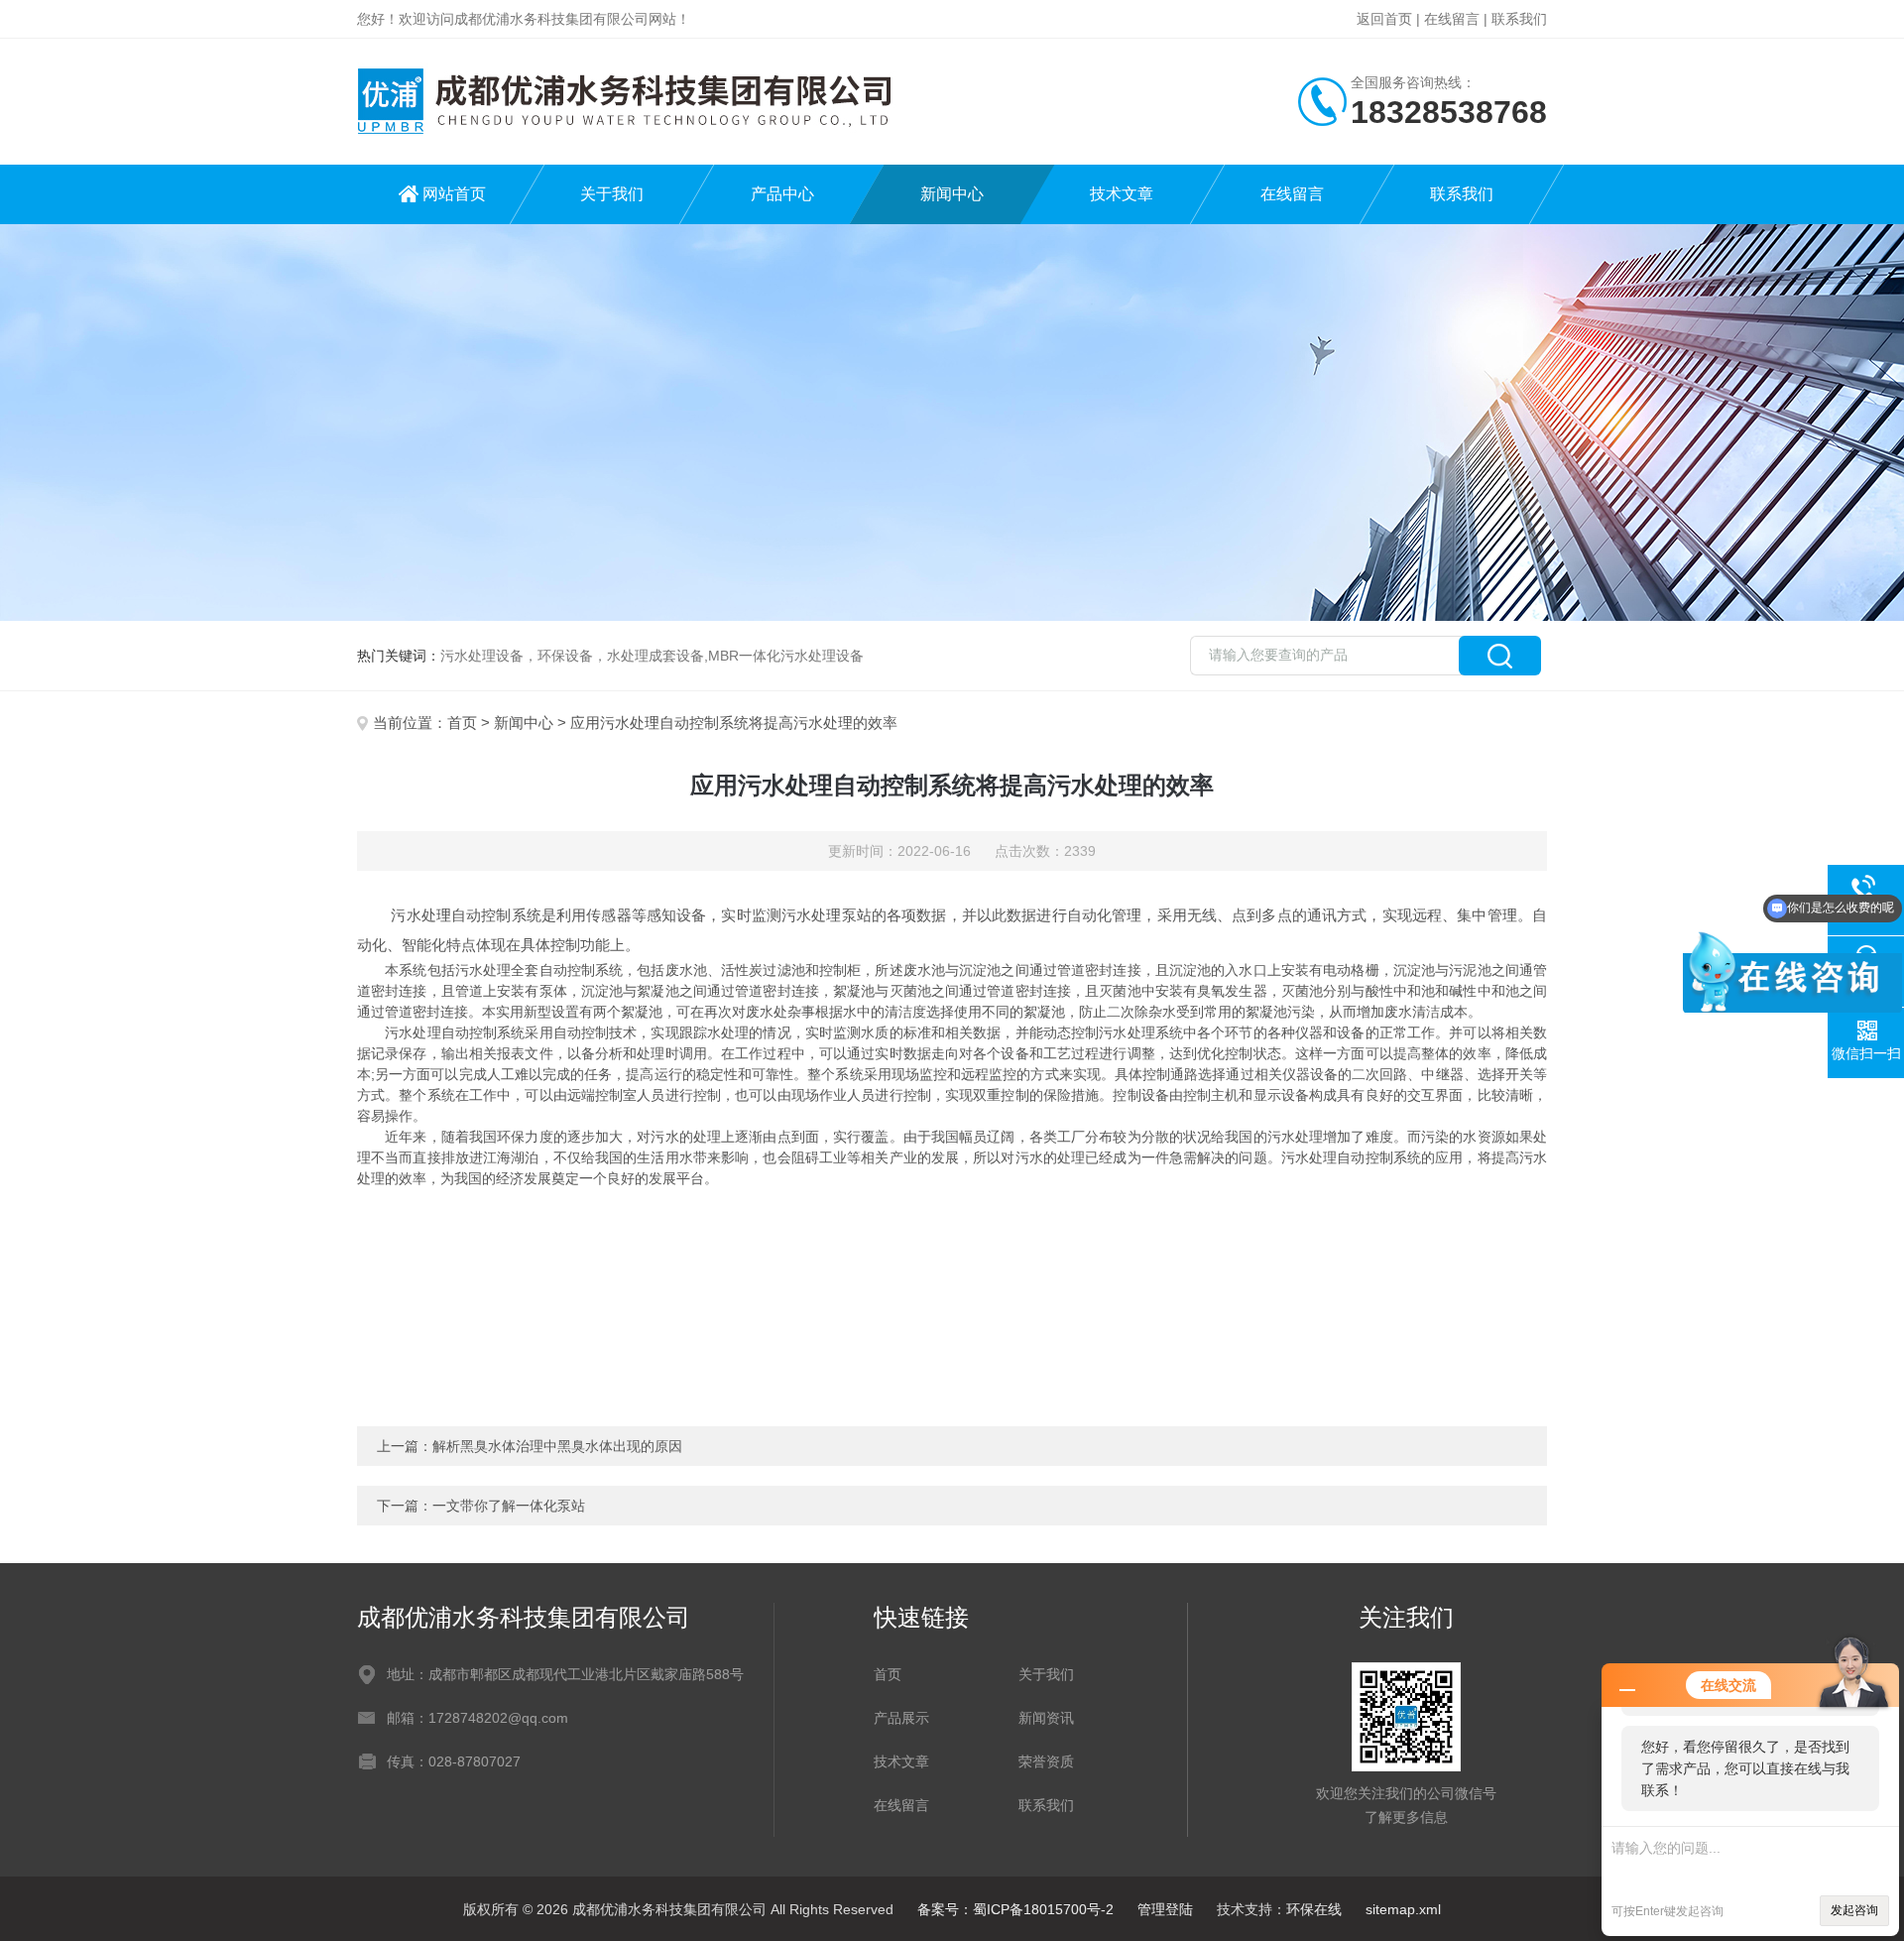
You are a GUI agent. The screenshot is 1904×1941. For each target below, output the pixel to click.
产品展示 (901, 1718)
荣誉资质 (1046, 1761)
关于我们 (612, 194)
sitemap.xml (1403, 1909)
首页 (462, 723)
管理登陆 (1165, 1909)
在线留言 (1452, 19)
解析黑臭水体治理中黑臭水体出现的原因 (557, 1446)
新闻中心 (952, 194)
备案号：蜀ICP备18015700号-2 (1015, 1909)
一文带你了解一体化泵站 (509, 1506)
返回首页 (1384, 19)
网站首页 (454, 194)
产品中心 (782, 194)
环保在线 (1314, 1909)
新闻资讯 (1046, 1718)
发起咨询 (1854, 1910)
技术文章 (1122, 194)
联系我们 (1519, 19)
